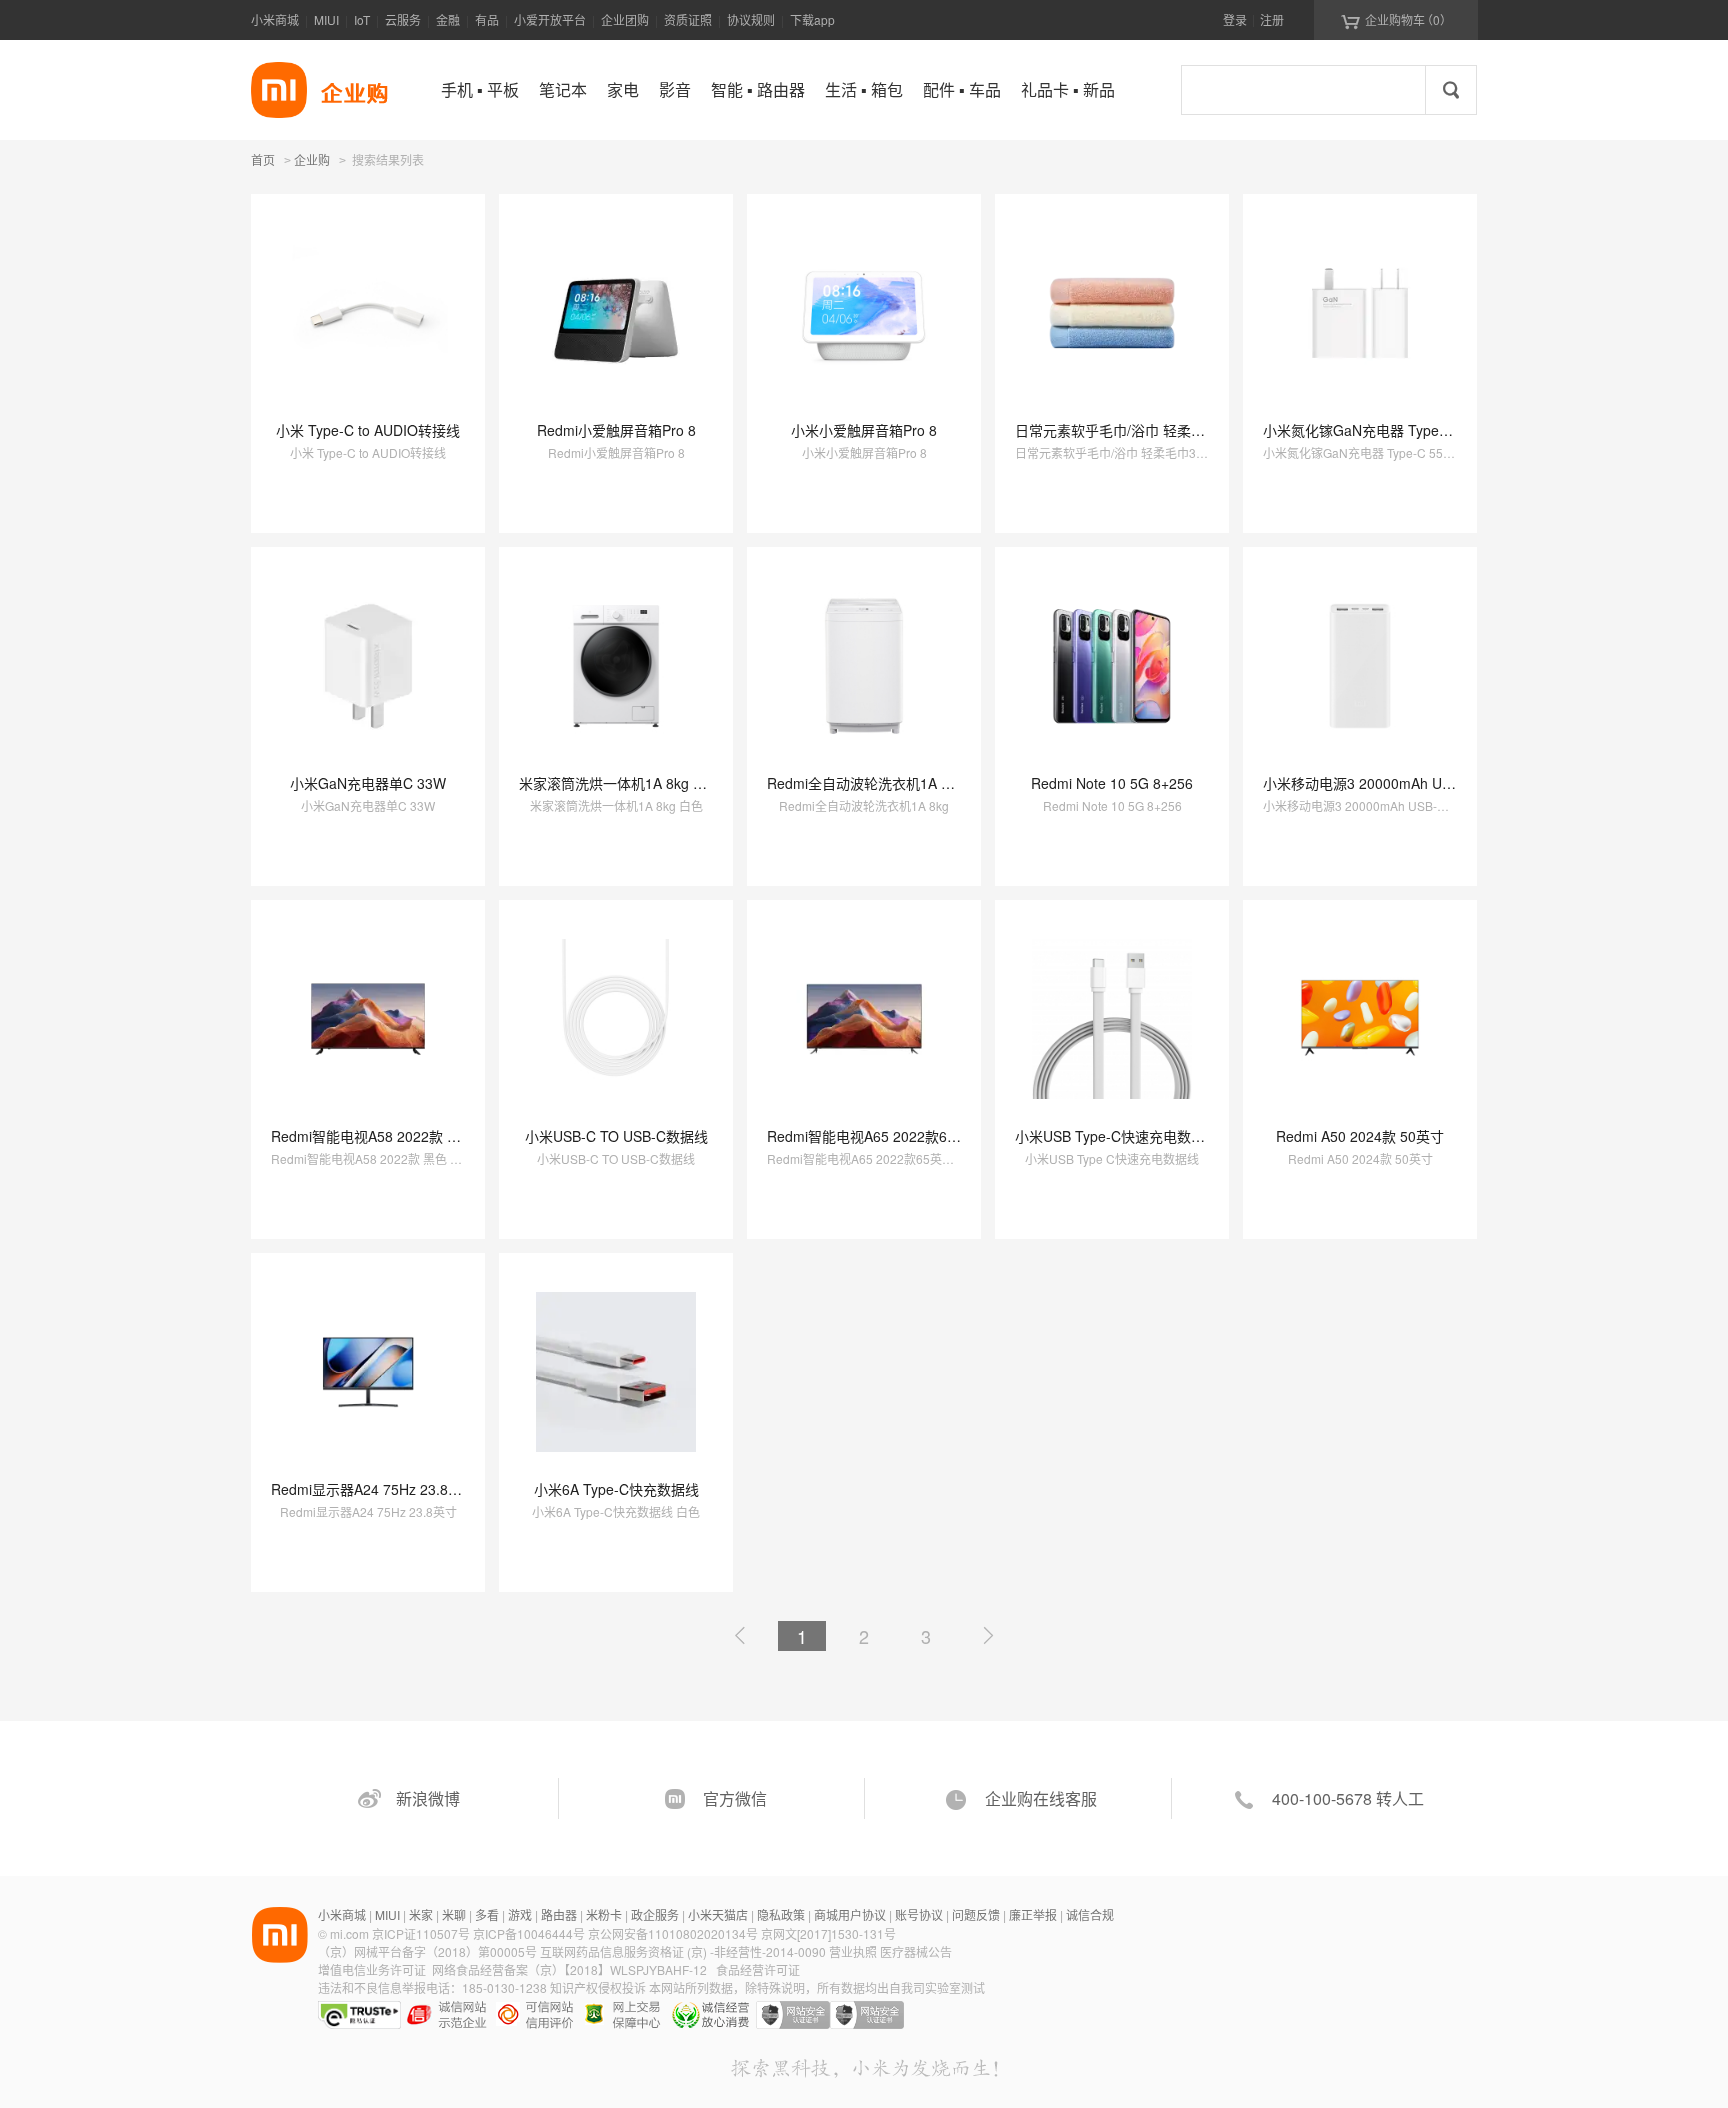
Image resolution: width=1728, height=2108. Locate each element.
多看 (487, 1914)
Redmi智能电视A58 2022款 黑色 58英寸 (397, 1136)
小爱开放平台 (550, 19)
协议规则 (751, 19)
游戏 (520, 1914)
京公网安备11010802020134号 (674, 1933)
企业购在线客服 (1041, 1798)
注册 (1272, 19)
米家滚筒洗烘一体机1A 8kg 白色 (620, 783)
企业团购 (625, 19)
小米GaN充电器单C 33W (368, 783)
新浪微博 (428, 1798)
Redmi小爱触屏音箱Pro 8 (616, 430)
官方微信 (735, 1798)
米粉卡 (604, 1914)
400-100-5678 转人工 (1348, 1798)
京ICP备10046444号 (529, 1933)
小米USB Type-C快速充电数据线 (1117, 1136)
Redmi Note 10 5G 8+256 (1112, 783)
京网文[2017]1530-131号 (828, 1933)
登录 (1235, 19)
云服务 (403, 19)
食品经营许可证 (758, 1969)
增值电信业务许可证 (372, 1969)
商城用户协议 (850, 1914)
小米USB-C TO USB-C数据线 (616, 1136)
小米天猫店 (718, 1914)
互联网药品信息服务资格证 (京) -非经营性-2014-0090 (684, 1951)
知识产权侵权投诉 (598, 1987)
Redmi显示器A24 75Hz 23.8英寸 (373, 1489)
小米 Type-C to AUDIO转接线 (368, 430)
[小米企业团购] (279, 90)
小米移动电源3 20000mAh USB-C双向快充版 (1404, 783)
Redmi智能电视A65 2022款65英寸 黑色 (891, 1136)
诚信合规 (1090, 1914)
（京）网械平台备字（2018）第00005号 (429, 1951)
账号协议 (919, 1914)
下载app (812, 19)
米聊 (454, 1914)
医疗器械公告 (916, 1951)
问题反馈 (976, 1914)
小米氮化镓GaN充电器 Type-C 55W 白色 (1391, 430)
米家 (421, 1914)
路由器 (559, 1914)
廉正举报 (1033, 1914)
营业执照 (853, 1951)
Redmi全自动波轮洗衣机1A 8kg (865, 783)
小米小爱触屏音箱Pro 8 (864, 430)
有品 (487, 19)
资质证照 (688, 19)
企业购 (312, 161)
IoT (362, 19)
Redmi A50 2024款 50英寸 (1360, 1136)
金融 (448, 19)
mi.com (349, 1933)
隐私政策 (781, 1914)
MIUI (326, 19)
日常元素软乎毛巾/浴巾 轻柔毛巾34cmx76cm (1155, 430)
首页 (263, 159)
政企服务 (655, 1914)
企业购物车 (1396, 20)
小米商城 (275, 19)
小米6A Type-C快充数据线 (616, 1489)
